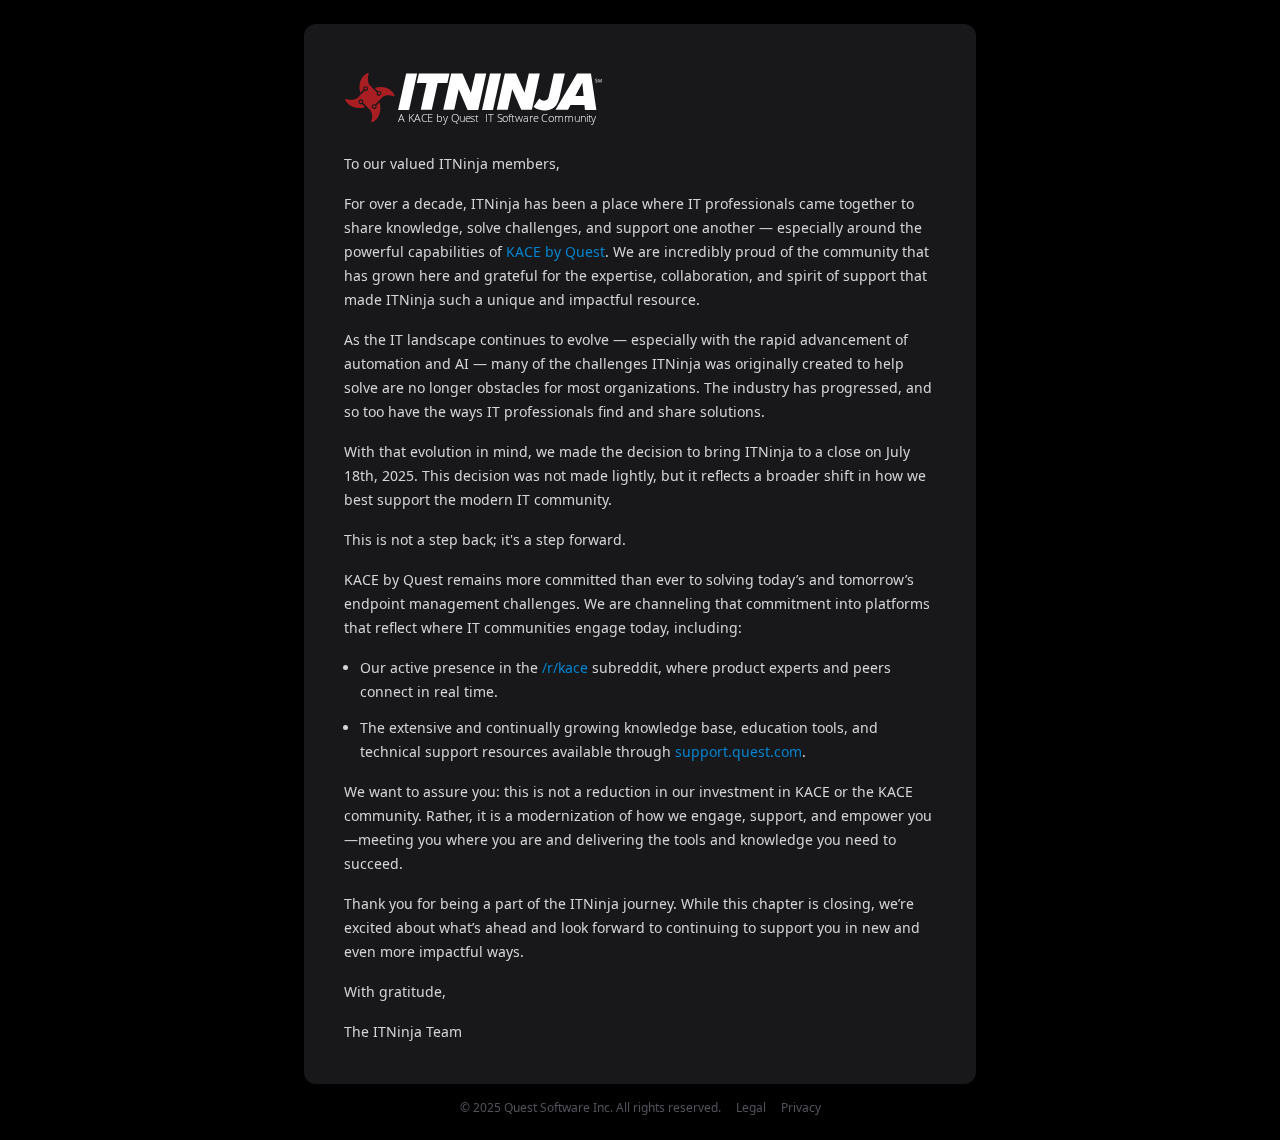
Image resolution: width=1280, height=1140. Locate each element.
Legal (751, 1107)
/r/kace (565, 667)
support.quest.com (738, 751)
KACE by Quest (555, 251)
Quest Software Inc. (558, 1107)
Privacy (801, 1107)
